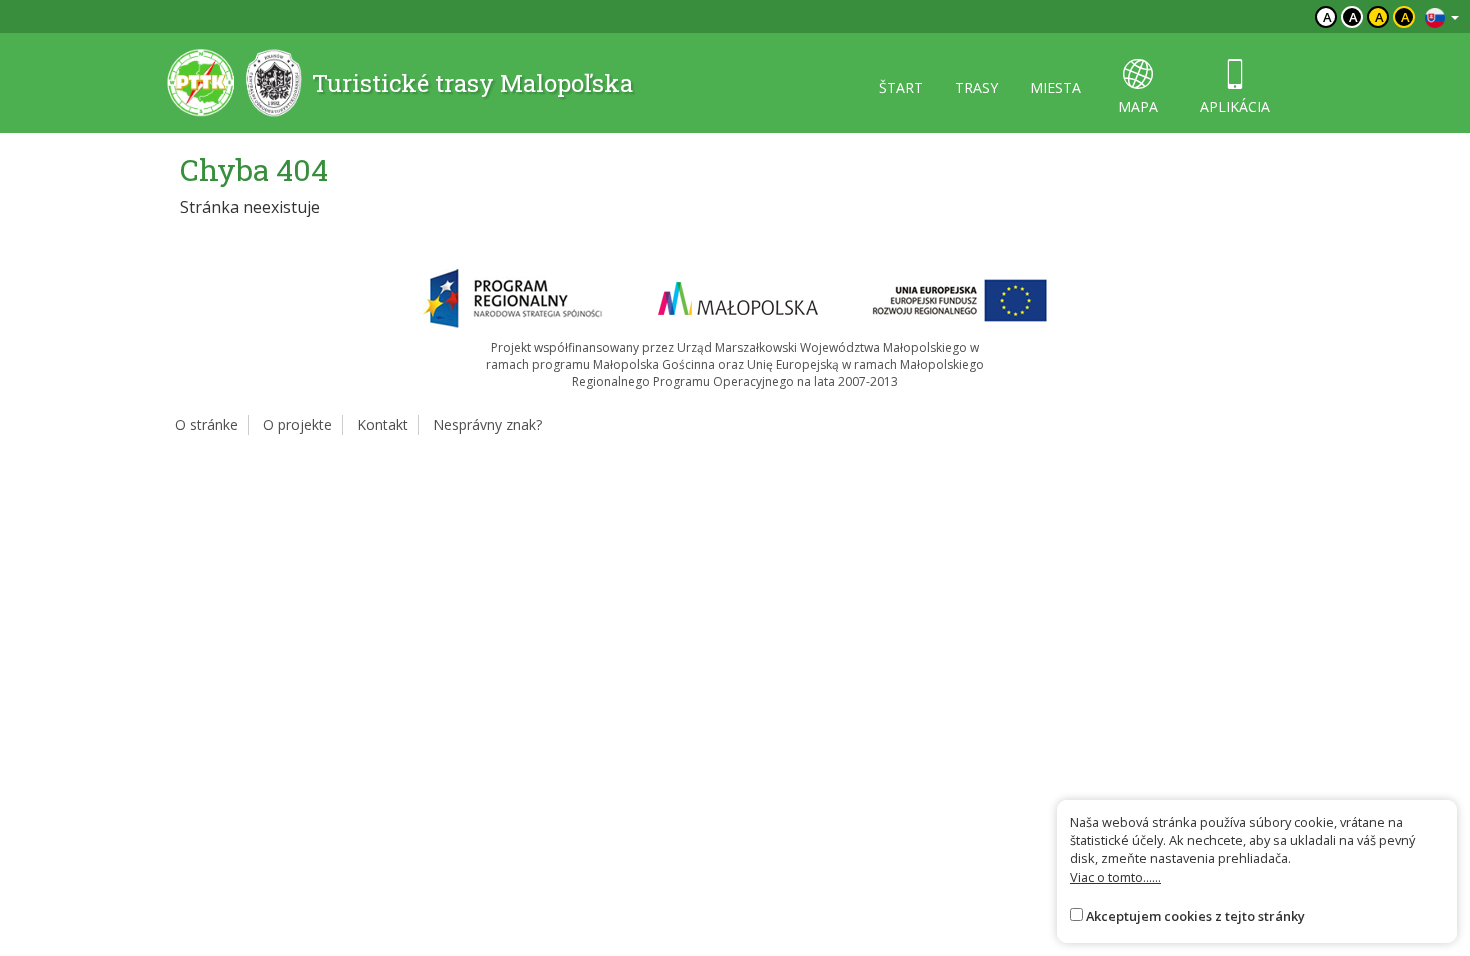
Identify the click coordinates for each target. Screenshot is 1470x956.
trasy (976, 87)
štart (901, 87)
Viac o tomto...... (1115, 877)
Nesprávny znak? (487, 424)
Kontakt (382, 424)
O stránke (206, 424)
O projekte (297, 424)
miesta (1055, 87)
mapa (1138, 106)
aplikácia (1235, 106)
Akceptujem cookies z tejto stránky (1195, 916)
